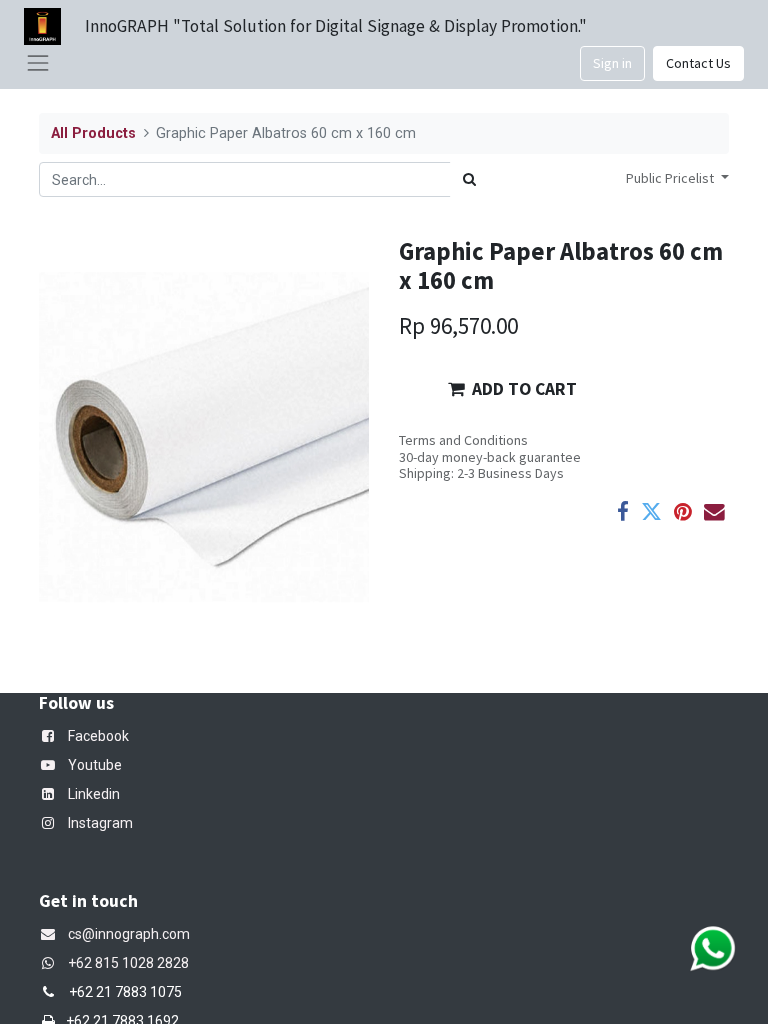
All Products (93, 133)
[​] (52, 963)
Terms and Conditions (463, 440)
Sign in (612, 63)
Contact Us (698, 63)
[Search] (469, 179)
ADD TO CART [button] (524, 389)
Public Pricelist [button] (671, 178)
